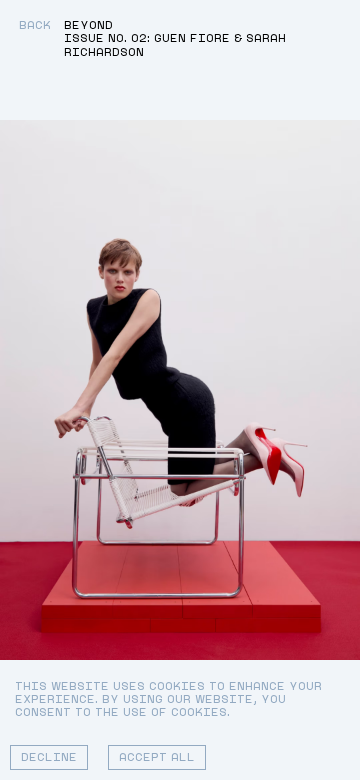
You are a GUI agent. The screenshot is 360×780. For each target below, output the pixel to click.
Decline (49, 757)
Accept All (157, 757)
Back (35, 25)
